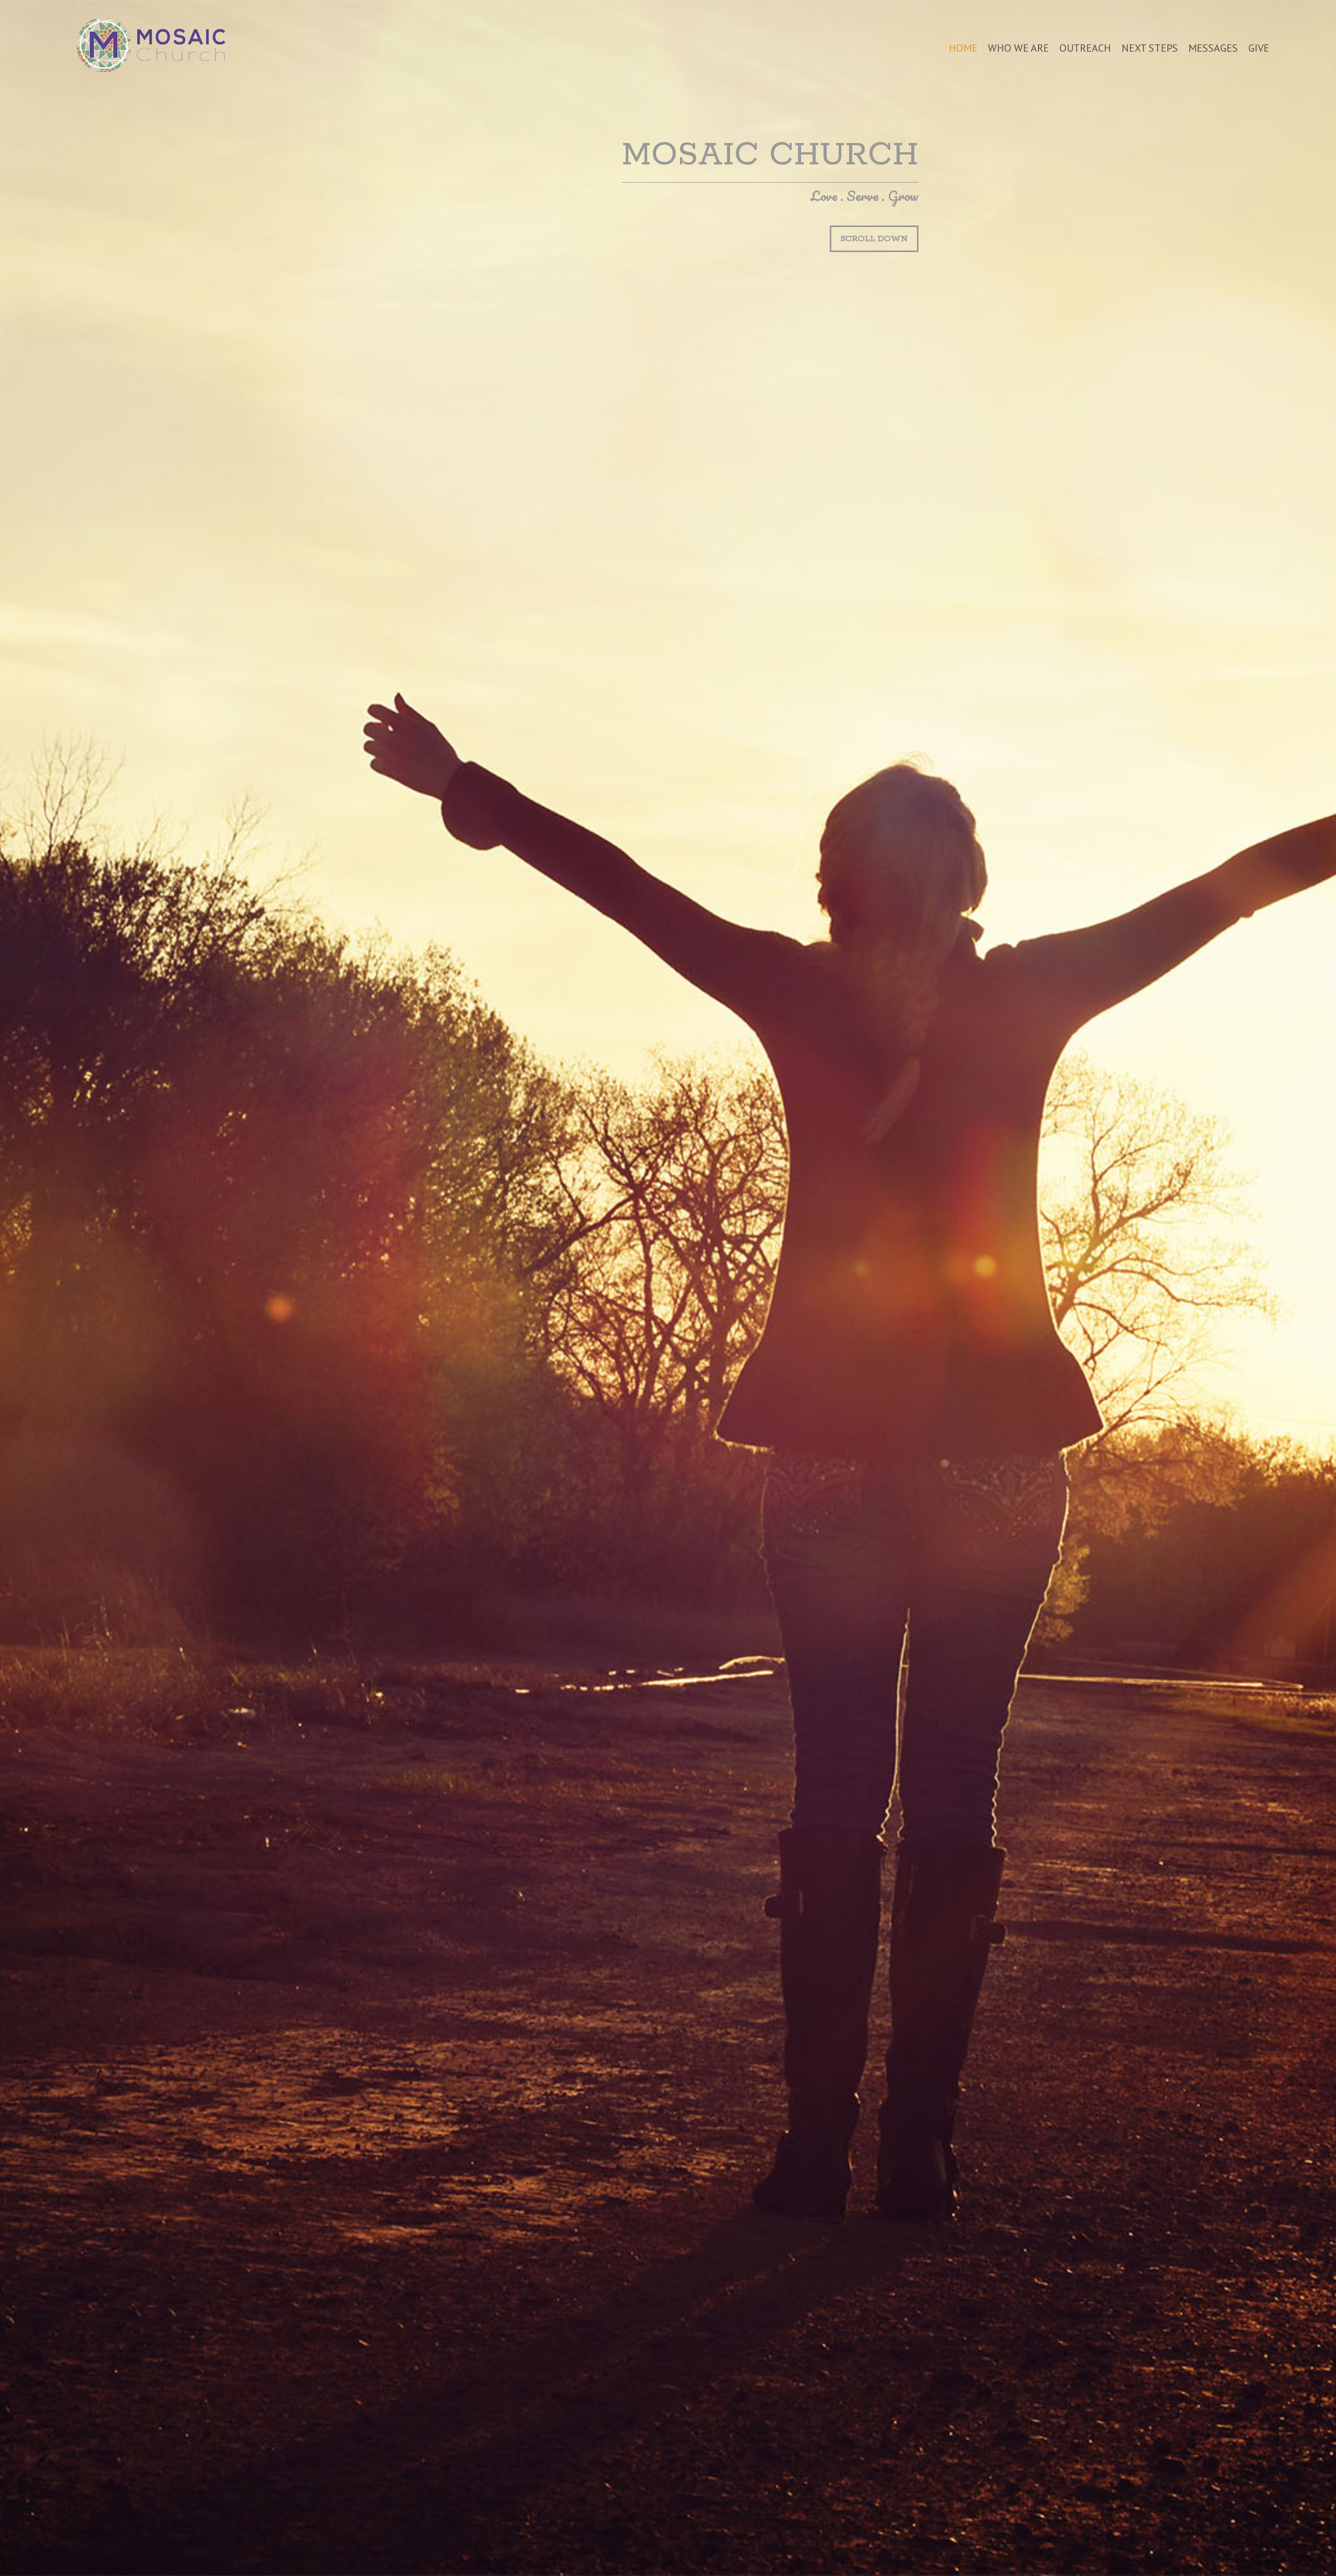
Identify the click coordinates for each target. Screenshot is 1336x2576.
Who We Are (1018, 48)
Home (963, 48)
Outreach (1085, 48)
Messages (1213, 48)
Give (1259, 48)
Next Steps (1150, 48)
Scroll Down (874, 239)
